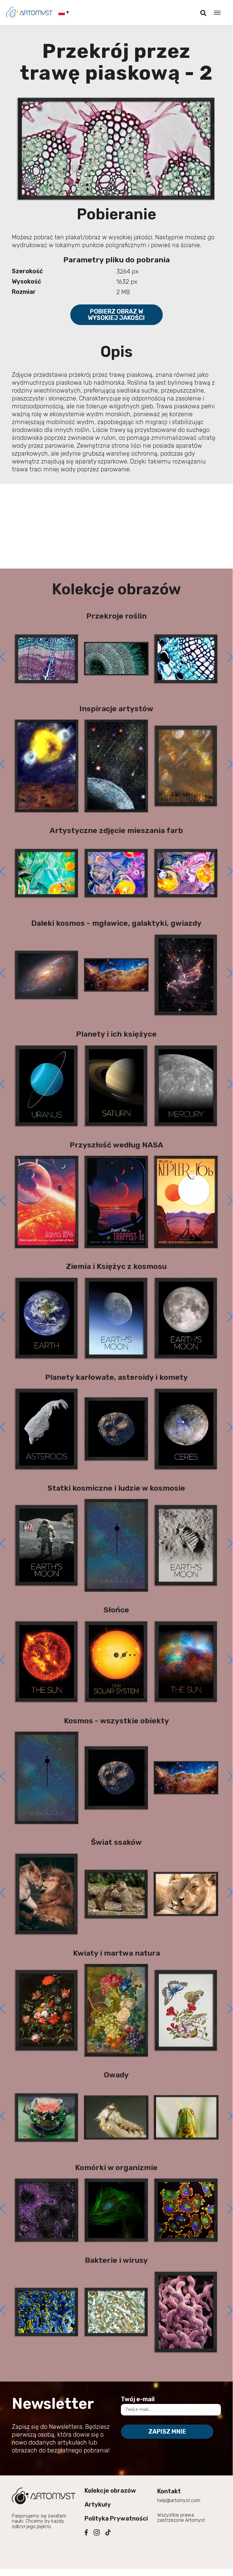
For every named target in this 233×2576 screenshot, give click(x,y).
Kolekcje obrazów (110, 2491)
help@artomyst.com (179, 2500)
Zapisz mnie (167, 2432)
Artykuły (98, 2505)
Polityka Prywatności (116, 2518)
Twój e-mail (138, 2399)
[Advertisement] (116, 526)
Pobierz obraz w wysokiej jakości (116, 315)
